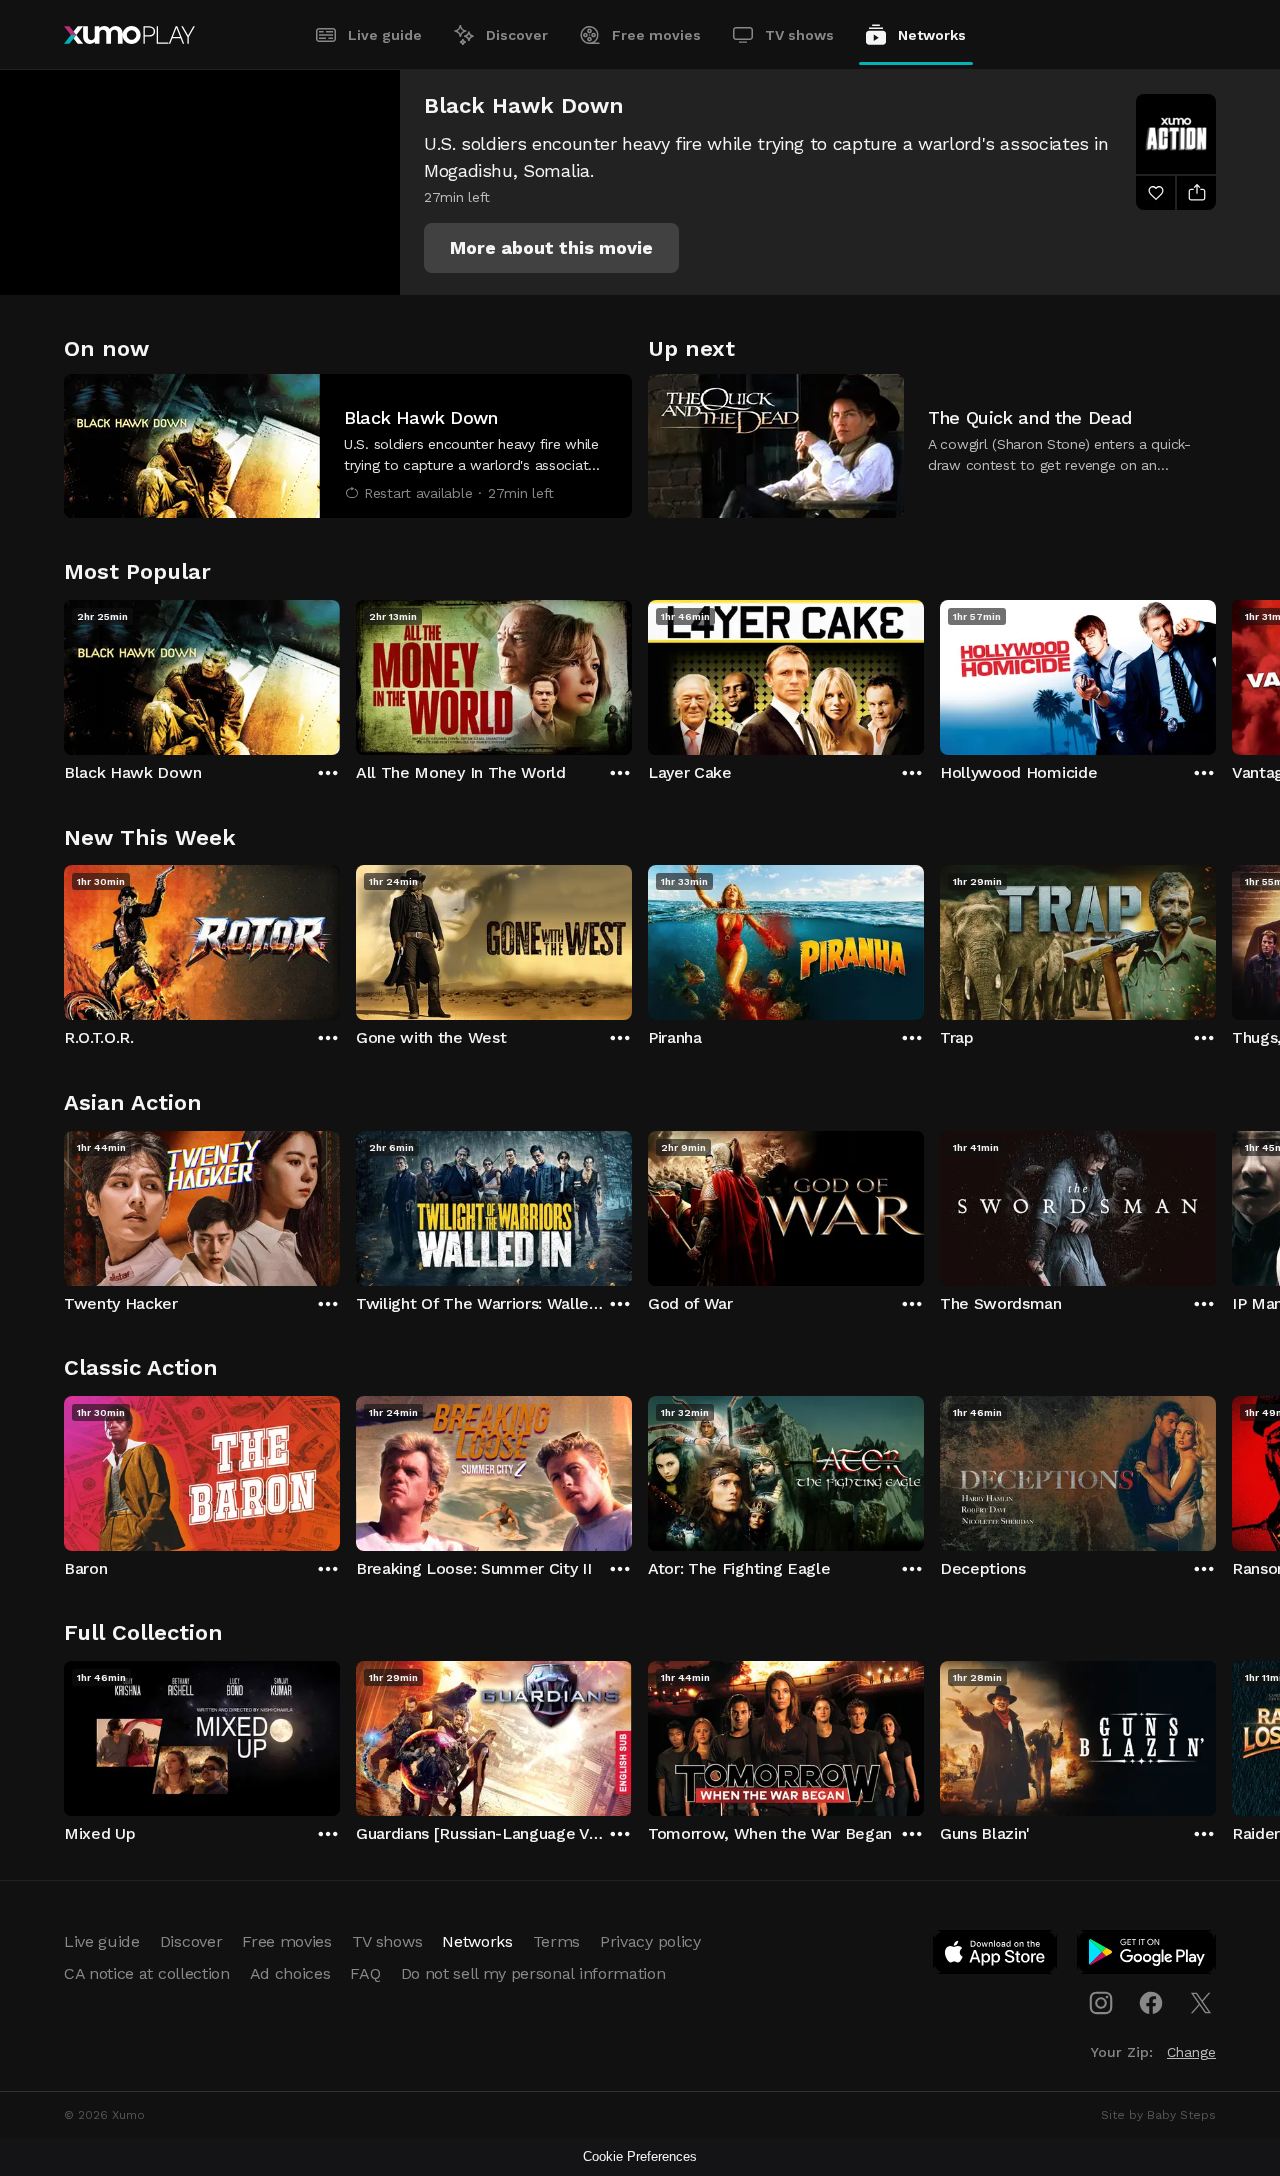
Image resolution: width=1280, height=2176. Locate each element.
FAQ (365, 1973)
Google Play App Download (1147, 1956)
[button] (551, 248)
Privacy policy (650, 1941)
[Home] (129, 35)
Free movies (656, 35)
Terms (556, 1941)
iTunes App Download (996, 1956)
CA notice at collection (147, 1973)
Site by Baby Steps (1158, 2115)
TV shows (799, 35)
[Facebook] (1151, 2003)
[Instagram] (1101, 2003)
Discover (517, 35)
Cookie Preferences (640, 2156)
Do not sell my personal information (533, 1973)
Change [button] (1191, 2052)
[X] (1201, 2003)
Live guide (385, 35)
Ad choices (290, 1973)
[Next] (1216, 673)
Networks (932, 35)
